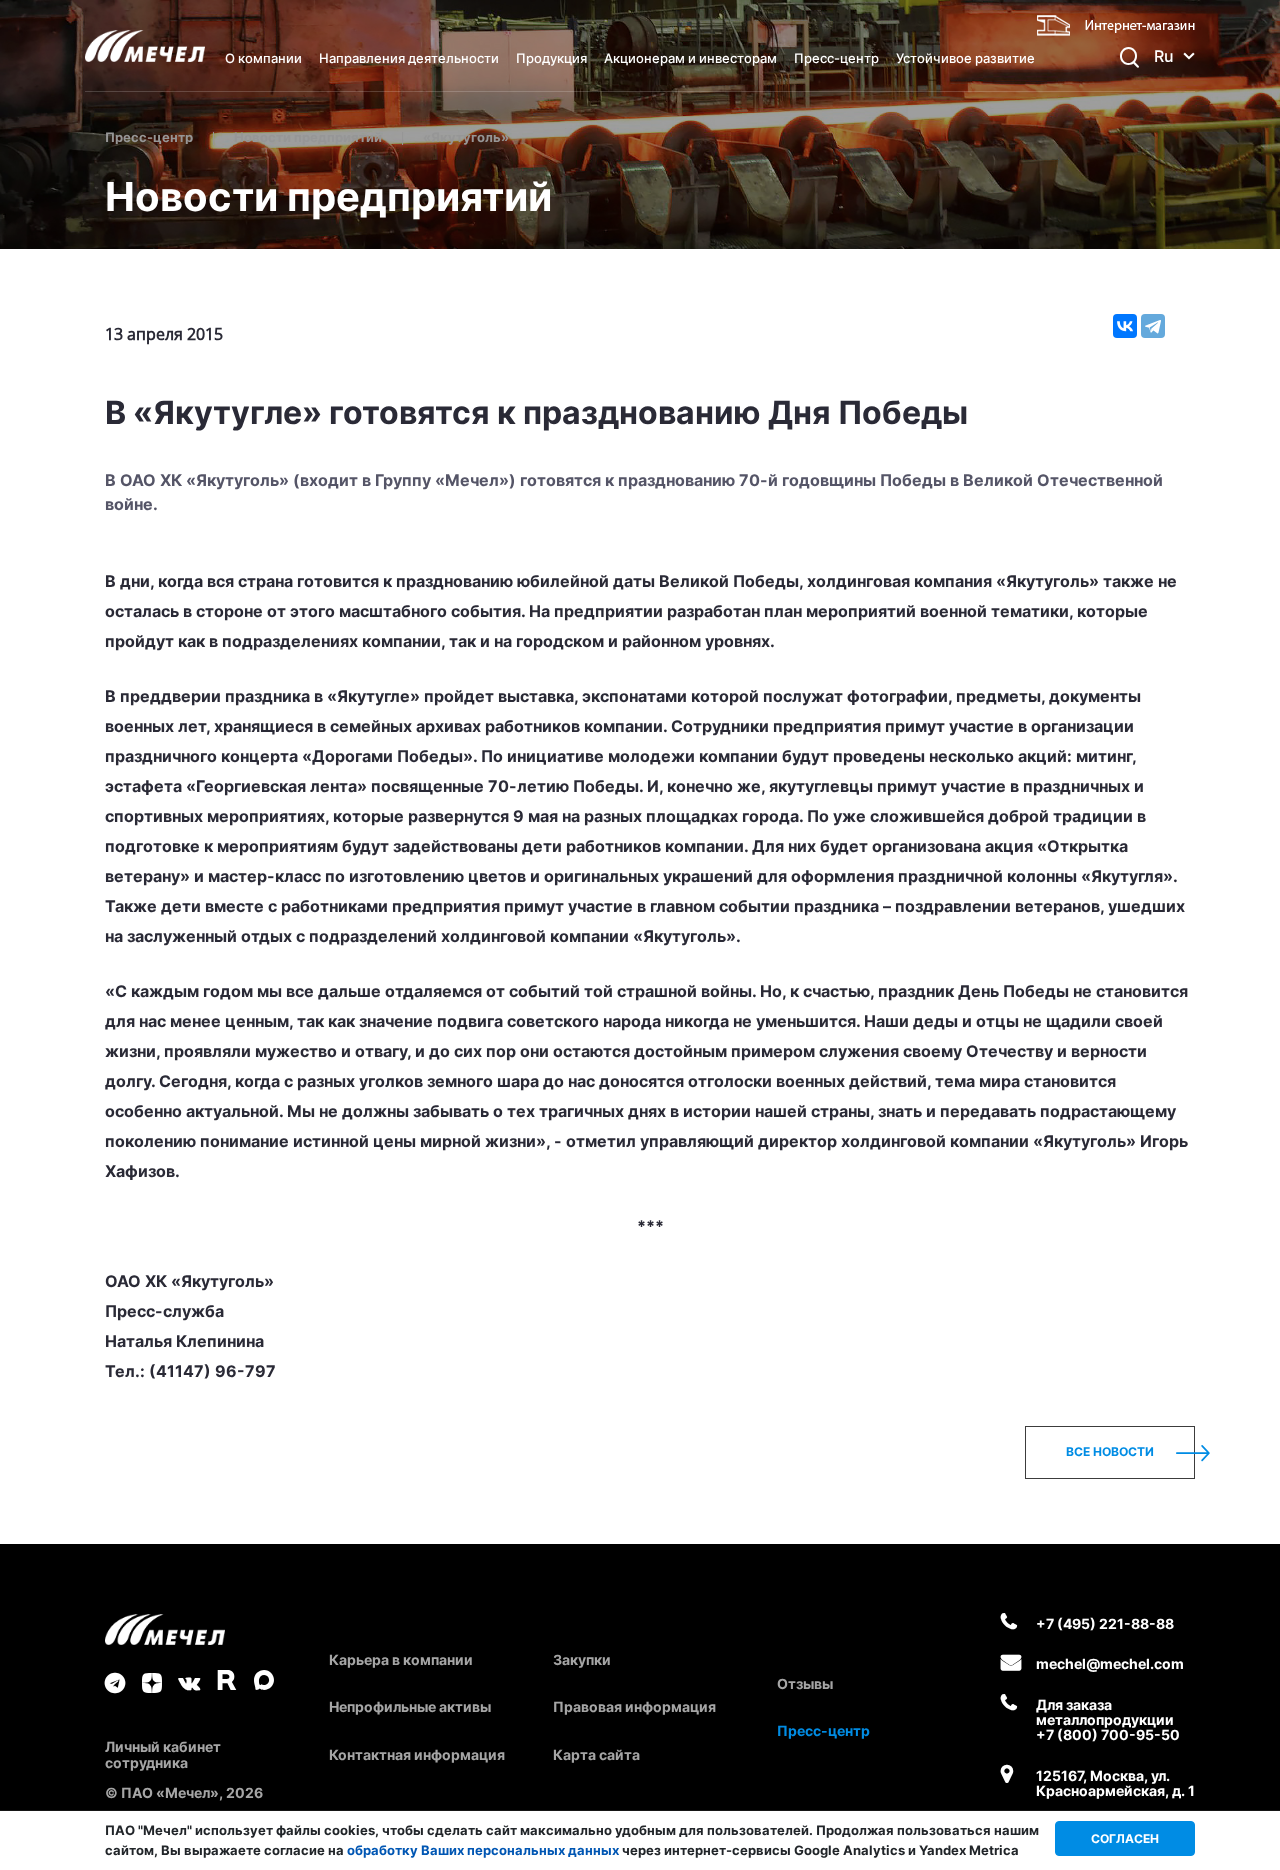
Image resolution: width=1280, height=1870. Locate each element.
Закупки (582, 1659)
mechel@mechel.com (1110, 1663)
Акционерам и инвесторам (690, 58)
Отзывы (805, 1683)
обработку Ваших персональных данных (483, 1850)
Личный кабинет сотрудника (163, 1754)
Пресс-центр (836, 58)
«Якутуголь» (466, 137)
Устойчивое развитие (965, 58)
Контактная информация (417, 1754)
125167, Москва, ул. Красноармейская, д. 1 (1115, 1783)
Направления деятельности (409, 58)
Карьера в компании (401, 1659)
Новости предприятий (308, 137)
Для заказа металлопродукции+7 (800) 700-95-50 (1108, 1720)
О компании (263, 58)
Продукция (551, 58)
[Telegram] (1153, 326)
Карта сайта (596, 1754)
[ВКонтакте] (1125, 326)
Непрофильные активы (410, 1706)
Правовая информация (634, 1706)
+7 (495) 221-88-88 (1105, 1623)
